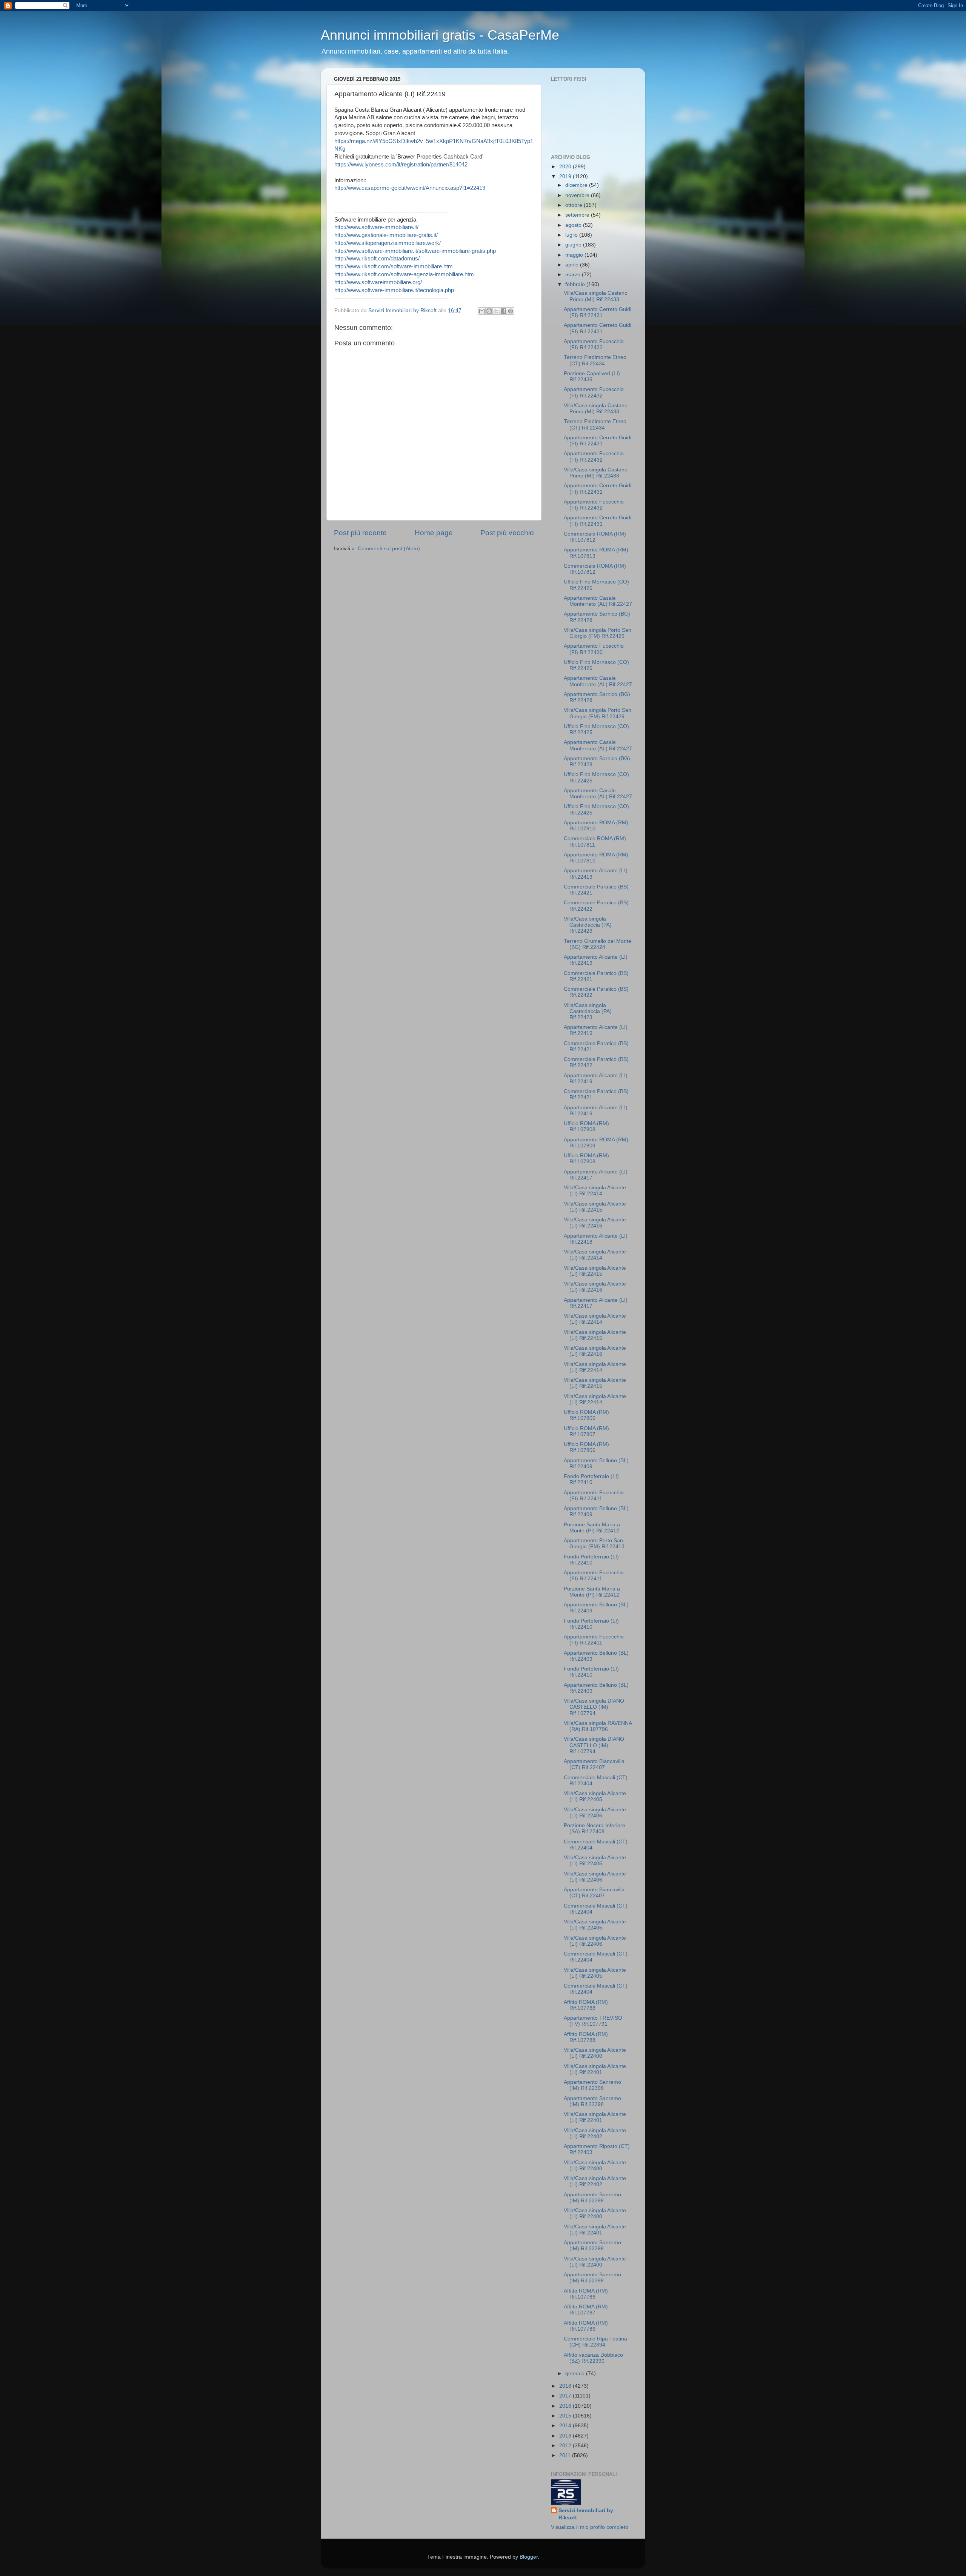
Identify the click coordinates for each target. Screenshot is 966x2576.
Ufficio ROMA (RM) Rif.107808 (586, 1126)
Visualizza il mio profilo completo (590, 2527)
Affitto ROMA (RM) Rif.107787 (586, 2310)
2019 (566, 176)
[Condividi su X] (496, 311)
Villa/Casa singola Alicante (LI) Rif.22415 (595, 1207)
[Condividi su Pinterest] (511, 311)
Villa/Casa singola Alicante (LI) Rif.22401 (595, 2069)
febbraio (576, 284)
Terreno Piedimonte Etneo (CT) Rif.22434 (595, 360)
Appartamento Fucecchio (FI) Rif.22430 (594, 649)
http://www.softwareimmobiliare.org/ (378, 282)
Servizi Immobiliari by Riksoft (586, 2514)
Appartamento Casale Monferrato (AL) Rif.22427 (598, 601)
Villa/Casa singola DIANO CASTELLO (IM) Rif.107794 (594, 1707)
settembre (578, 215)
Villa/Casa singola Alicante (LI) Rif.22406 (595, 1813)
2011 (566, 2455)
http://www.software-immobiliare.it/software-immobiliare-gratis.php (415, 251)
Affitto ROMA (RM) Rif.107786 (586, 2294)
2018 (566, 2386)
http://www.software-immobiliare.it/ (376, 227)
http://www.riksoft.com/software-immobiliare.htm (394, 266)
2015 (566, 2416)
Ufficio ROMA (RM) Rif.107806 (586, 1415)
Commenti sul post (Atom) (389, 549)
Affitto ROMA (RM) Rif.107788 (586, 2005)
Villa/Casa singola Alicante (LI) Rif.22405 (595, 1796)
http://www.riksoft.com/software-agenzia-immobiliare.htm (404, 274)
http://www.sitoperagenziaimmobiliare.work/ (388, 243)
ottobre (575, 205)
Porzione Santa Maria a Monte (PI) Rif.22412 (592, 1528)
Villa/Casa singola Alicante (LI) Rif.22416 (595, 1223)
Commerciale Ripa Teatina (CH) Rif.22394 (595, 2342)
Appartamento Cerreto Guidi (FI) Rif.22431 (598, 312)
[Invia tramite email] (482, 311)
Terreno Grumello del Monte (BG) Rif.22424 (598, 944)
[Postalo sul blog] (489, 311)
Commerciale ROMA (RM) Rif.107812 (595, 537)
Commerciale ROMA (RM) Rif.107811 (595, 841)
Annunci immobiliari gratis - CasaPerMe (440, 35)
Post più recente (360, 533)
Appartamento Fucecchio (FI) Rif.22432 (594, 344)
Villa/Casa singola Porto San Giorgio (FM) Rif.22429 (598, 633)
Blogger (529, 2557)
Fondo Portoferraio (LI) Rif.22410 (591, 1479)
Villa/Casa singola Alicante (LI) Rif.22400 (595, 2053)
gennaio (576, 2374)
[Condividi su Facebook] (503, 311)
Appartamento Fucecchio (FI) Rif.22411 (594, 1496)
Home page (434, 533)
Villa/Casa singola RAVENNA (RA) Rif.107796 (598, 1726)
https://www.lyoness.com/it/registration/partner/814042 (401, 165)
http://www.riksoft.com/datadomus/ (377, 259)
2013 (566, 2436)
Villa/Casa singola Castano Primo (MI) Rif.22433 (596, 296)
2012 (566, 2446)
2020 (566, 167)
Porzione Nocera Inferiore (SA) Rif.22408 (595, 1828)
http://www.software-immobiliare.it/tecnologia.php (394, 290)
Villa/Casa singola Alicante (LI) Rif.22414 (595, 1191)
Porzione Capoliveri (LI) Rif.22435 (592, 376)
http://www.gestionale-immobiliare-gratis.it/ (386, 235)
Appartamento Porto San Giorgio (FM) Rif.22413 (594, 1544)
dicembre (577, 185)
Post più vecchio (507, 533)
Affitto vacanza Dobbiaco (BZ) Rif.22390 (593, 2358)
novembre (578, 195)
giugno (574, 245)
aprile (573, 265)
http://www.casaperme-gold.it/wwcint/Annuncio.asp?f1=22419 (410, 188)
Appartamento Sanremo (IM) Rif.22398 (592, 2085)
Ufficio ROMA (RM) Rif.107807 (586, 1431)
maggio (575, 255)
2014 (566, 2426)
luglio (572, 235)
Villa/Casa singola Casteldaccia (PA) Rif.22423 (588, 925)
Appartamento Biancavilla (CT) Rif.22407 (594, 1764)
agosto (574, 225)
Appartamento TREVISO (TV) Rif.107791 (593, 2021)
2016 (566, 2406)
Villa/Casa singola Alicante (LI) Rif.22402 (595, 2133)
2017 (566, 2396)
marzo (574, 275)
